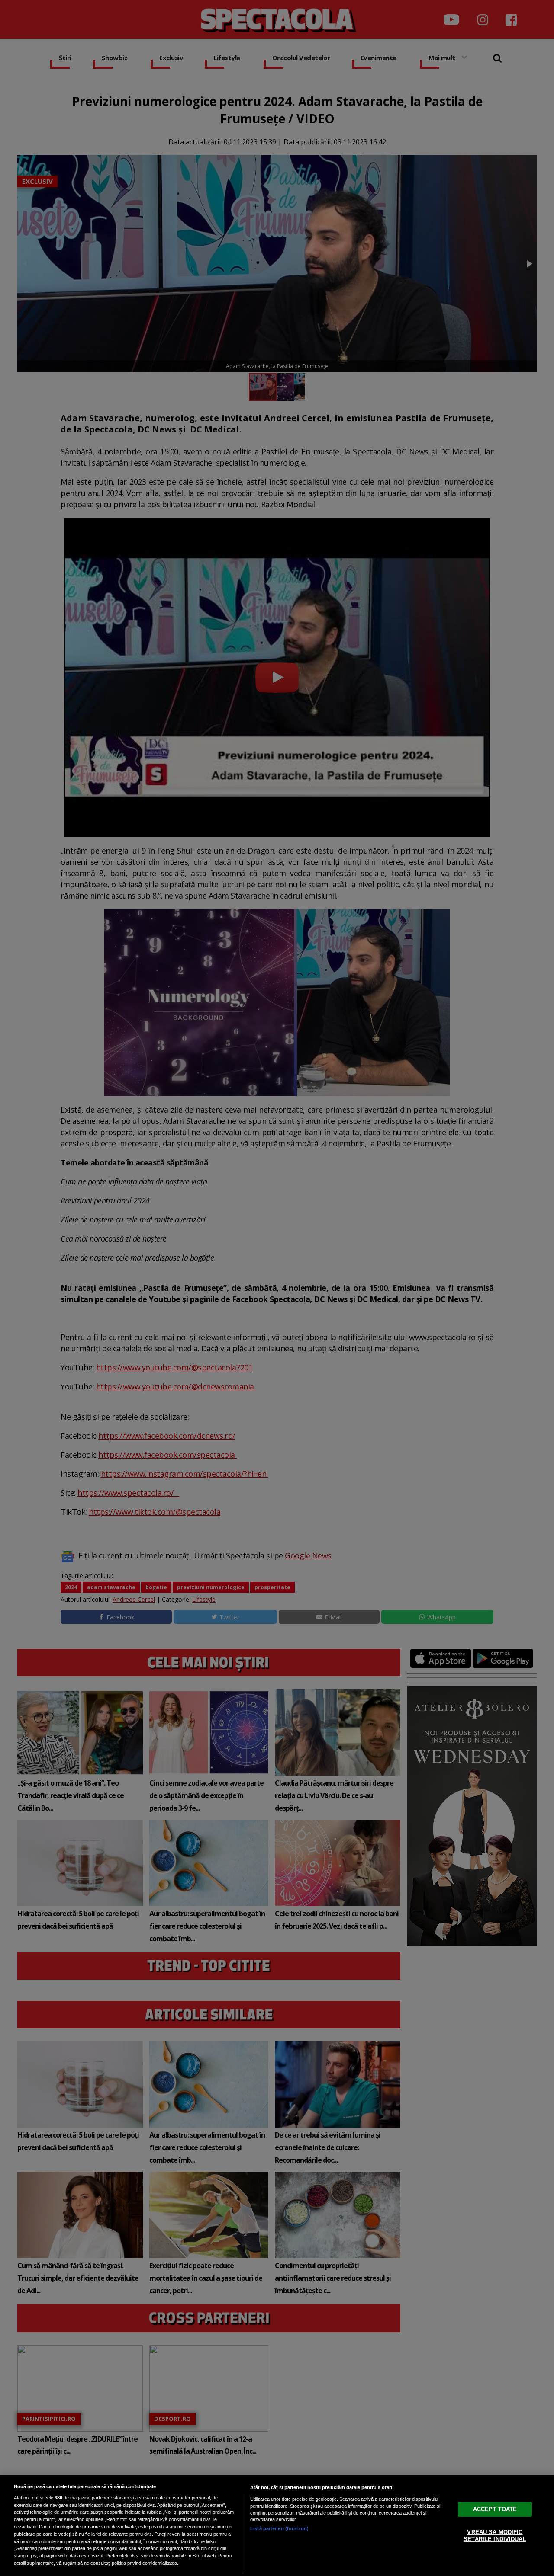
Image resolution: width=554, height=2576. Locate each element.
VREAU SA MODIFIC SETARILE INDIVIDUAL (495, 2536)
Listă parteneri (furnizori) (279, 2528)
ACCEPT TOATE (495, 2509)
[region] (277, 2525)
